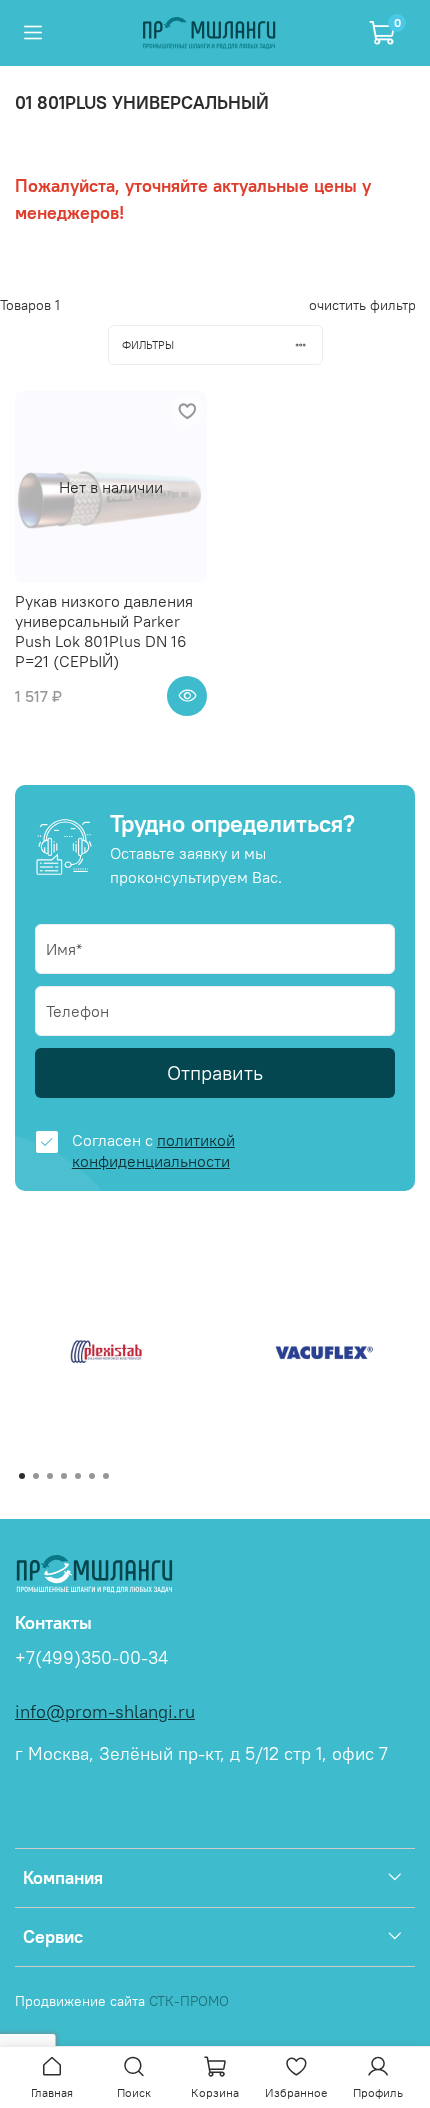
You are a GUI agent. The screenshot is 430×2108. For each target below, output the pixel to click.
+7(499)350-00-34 (91, 1658)
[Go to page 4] (64, 1476)
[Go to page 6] (92, 1476)
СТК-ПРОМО (189, 2001)
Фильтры (148, 345)
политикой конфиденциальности (153, 1150)
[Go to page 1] (22, 1476)
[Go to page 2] (36, 1476)
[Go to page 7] (106, 1476)
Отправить (215, 1072)
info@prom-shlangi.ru (105, 1712)
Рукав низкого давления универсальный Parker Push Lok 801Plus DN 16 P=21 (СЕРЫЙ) (104, 631)
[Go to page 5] (78, 1476)
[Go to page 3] (50, 1476)
